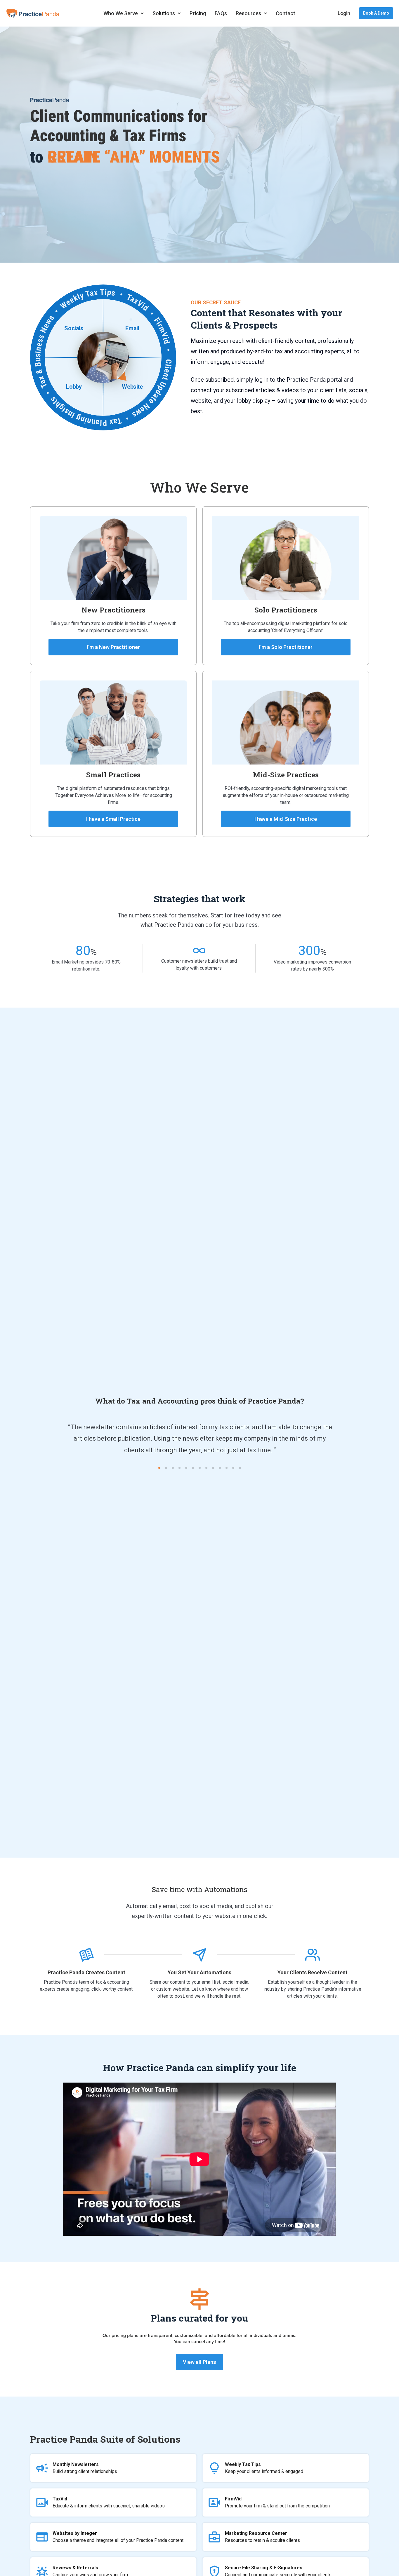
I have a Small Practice (113, 819)
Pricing (198, 13)
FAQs (221, 13)
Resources (248, 13)
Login (344, 13)
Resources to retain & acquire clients (262, 2537)
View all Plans (199, 2362)
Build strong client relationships (85, 2468)
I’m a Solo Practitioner (286, 647)
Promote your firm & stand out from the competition (277, 2502)
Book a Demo (376, 13)
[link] (199, 950)
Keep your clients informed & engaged (264, 2468)
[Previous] (19, 1440)
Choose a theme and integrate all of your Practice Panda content (118, 2537)
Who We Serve (121, 13)
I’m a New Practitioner (113, 647)
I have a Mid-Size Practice (286, 819)
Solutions (164, 13)
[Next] (380, 1440)
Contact (286, 13)
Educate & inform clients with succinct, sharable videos (109, 2502)
